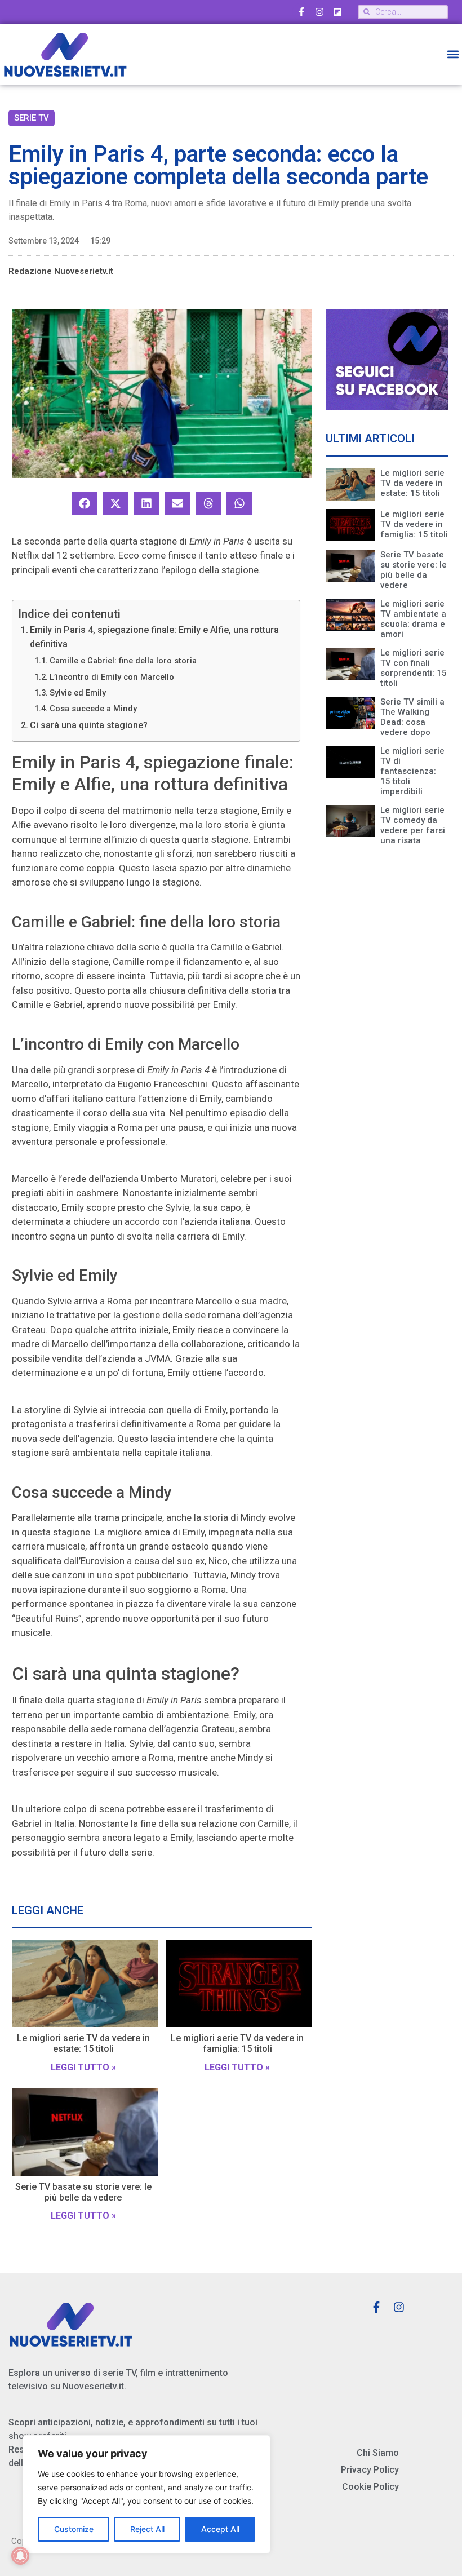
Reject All (147, 2529)
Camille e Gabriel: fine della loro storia (123, 661)
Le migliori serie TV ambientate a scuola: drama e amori (413, 619)
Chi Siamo (378, 2453)
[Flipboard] (337, 12)
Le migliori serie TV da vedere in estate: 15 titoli (83, 2043)
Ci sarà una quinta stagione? (89, 725)
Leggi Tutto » (83, 2067)
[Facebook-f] (301, 12)
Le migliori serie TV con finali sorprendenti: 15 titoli (414, 668)
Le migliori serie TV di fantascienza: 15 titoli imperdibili (412, 771)
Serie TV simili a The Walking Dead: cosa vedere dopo (412, 717)
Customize (74, 2529)
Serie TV (32, 118)
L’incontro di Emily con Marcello (112, 677)
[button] (453, 54)
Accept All (220, 2529)
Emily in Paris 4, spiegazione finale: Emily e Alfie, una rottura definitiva (154, 637)
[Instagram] (319, 12)
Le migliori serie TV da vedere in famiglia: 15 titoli (237, 2043)
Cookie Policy (370, 2487)
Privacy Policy (370, 2470)
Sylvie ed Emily (78, 693)
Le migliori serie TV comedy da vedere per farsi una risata (413, 825)
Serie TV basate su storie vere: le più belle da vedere (83, 2192)
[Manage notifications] (20, 2556)
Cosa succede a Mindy (93, 709)
